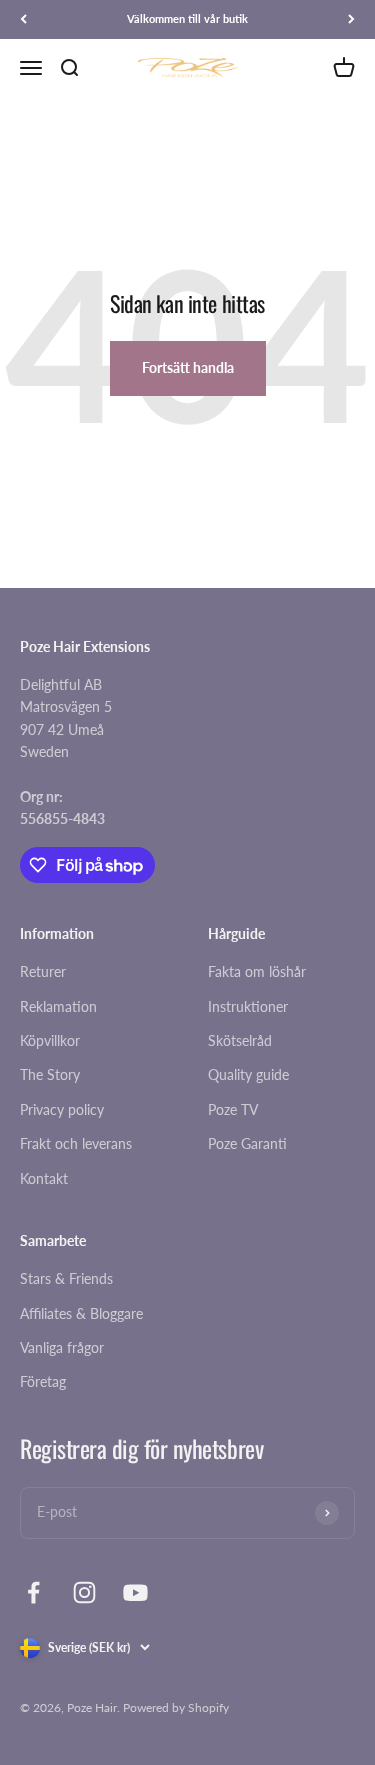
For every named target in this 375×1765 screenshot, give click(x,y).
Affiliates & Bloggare (81, 1313)
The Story (50, 1074)
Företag (43, 1381)
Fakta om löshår (257, 971)
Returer (43, 971)
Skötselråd (240, 1040)
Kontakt (44, 1178)
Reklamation (58, 1006)
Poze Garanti (247, 1143)
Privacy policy (62, 1109)
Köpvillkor (50, 1040)
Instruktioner (248, 1006)
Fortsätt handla (188, 367)
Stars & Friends (66, 1278)
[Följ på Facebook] (33, 1592)
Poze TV (233, 1109)
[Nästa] (351, 19)
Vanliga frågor (62, 1347)
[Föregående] (23, 19)
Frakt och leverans (76, 1143)
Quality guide (248, 1074)
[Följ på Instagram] (84, 1592)
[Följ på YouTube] (135, 1592)
